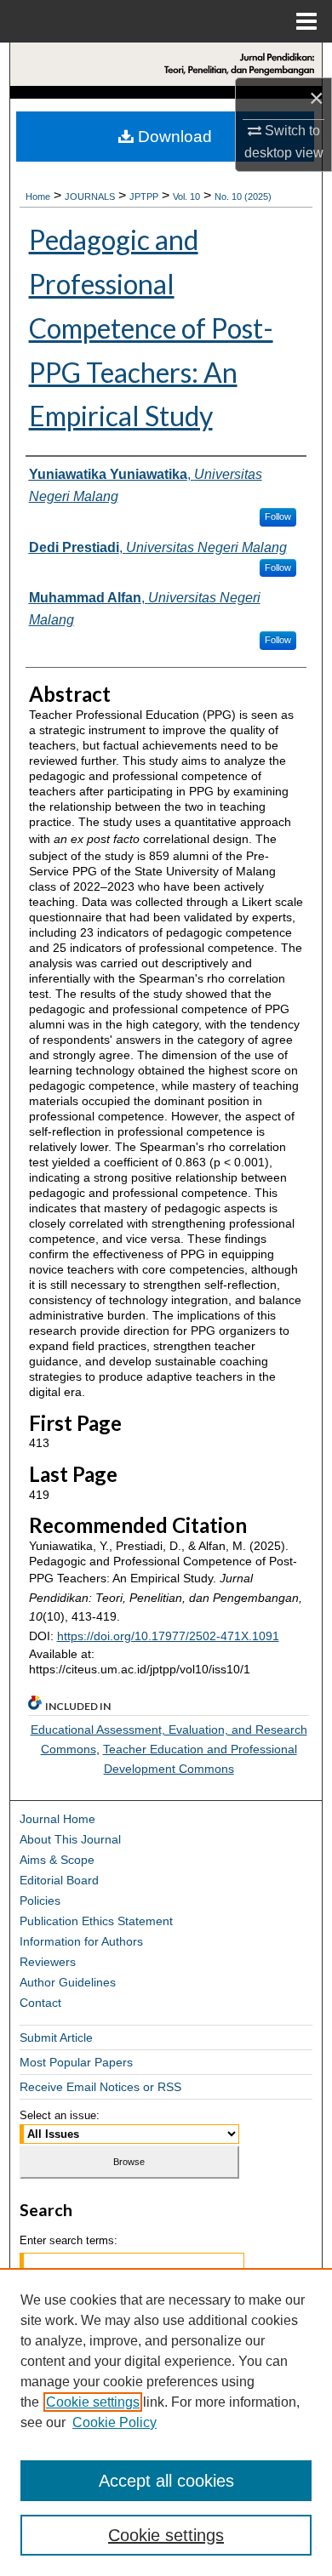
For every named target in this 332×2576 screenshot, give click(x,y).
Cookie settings (93, 2402)
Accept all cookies (166, 2481)
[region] (166, 2422)
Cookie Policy (114, 2422)
